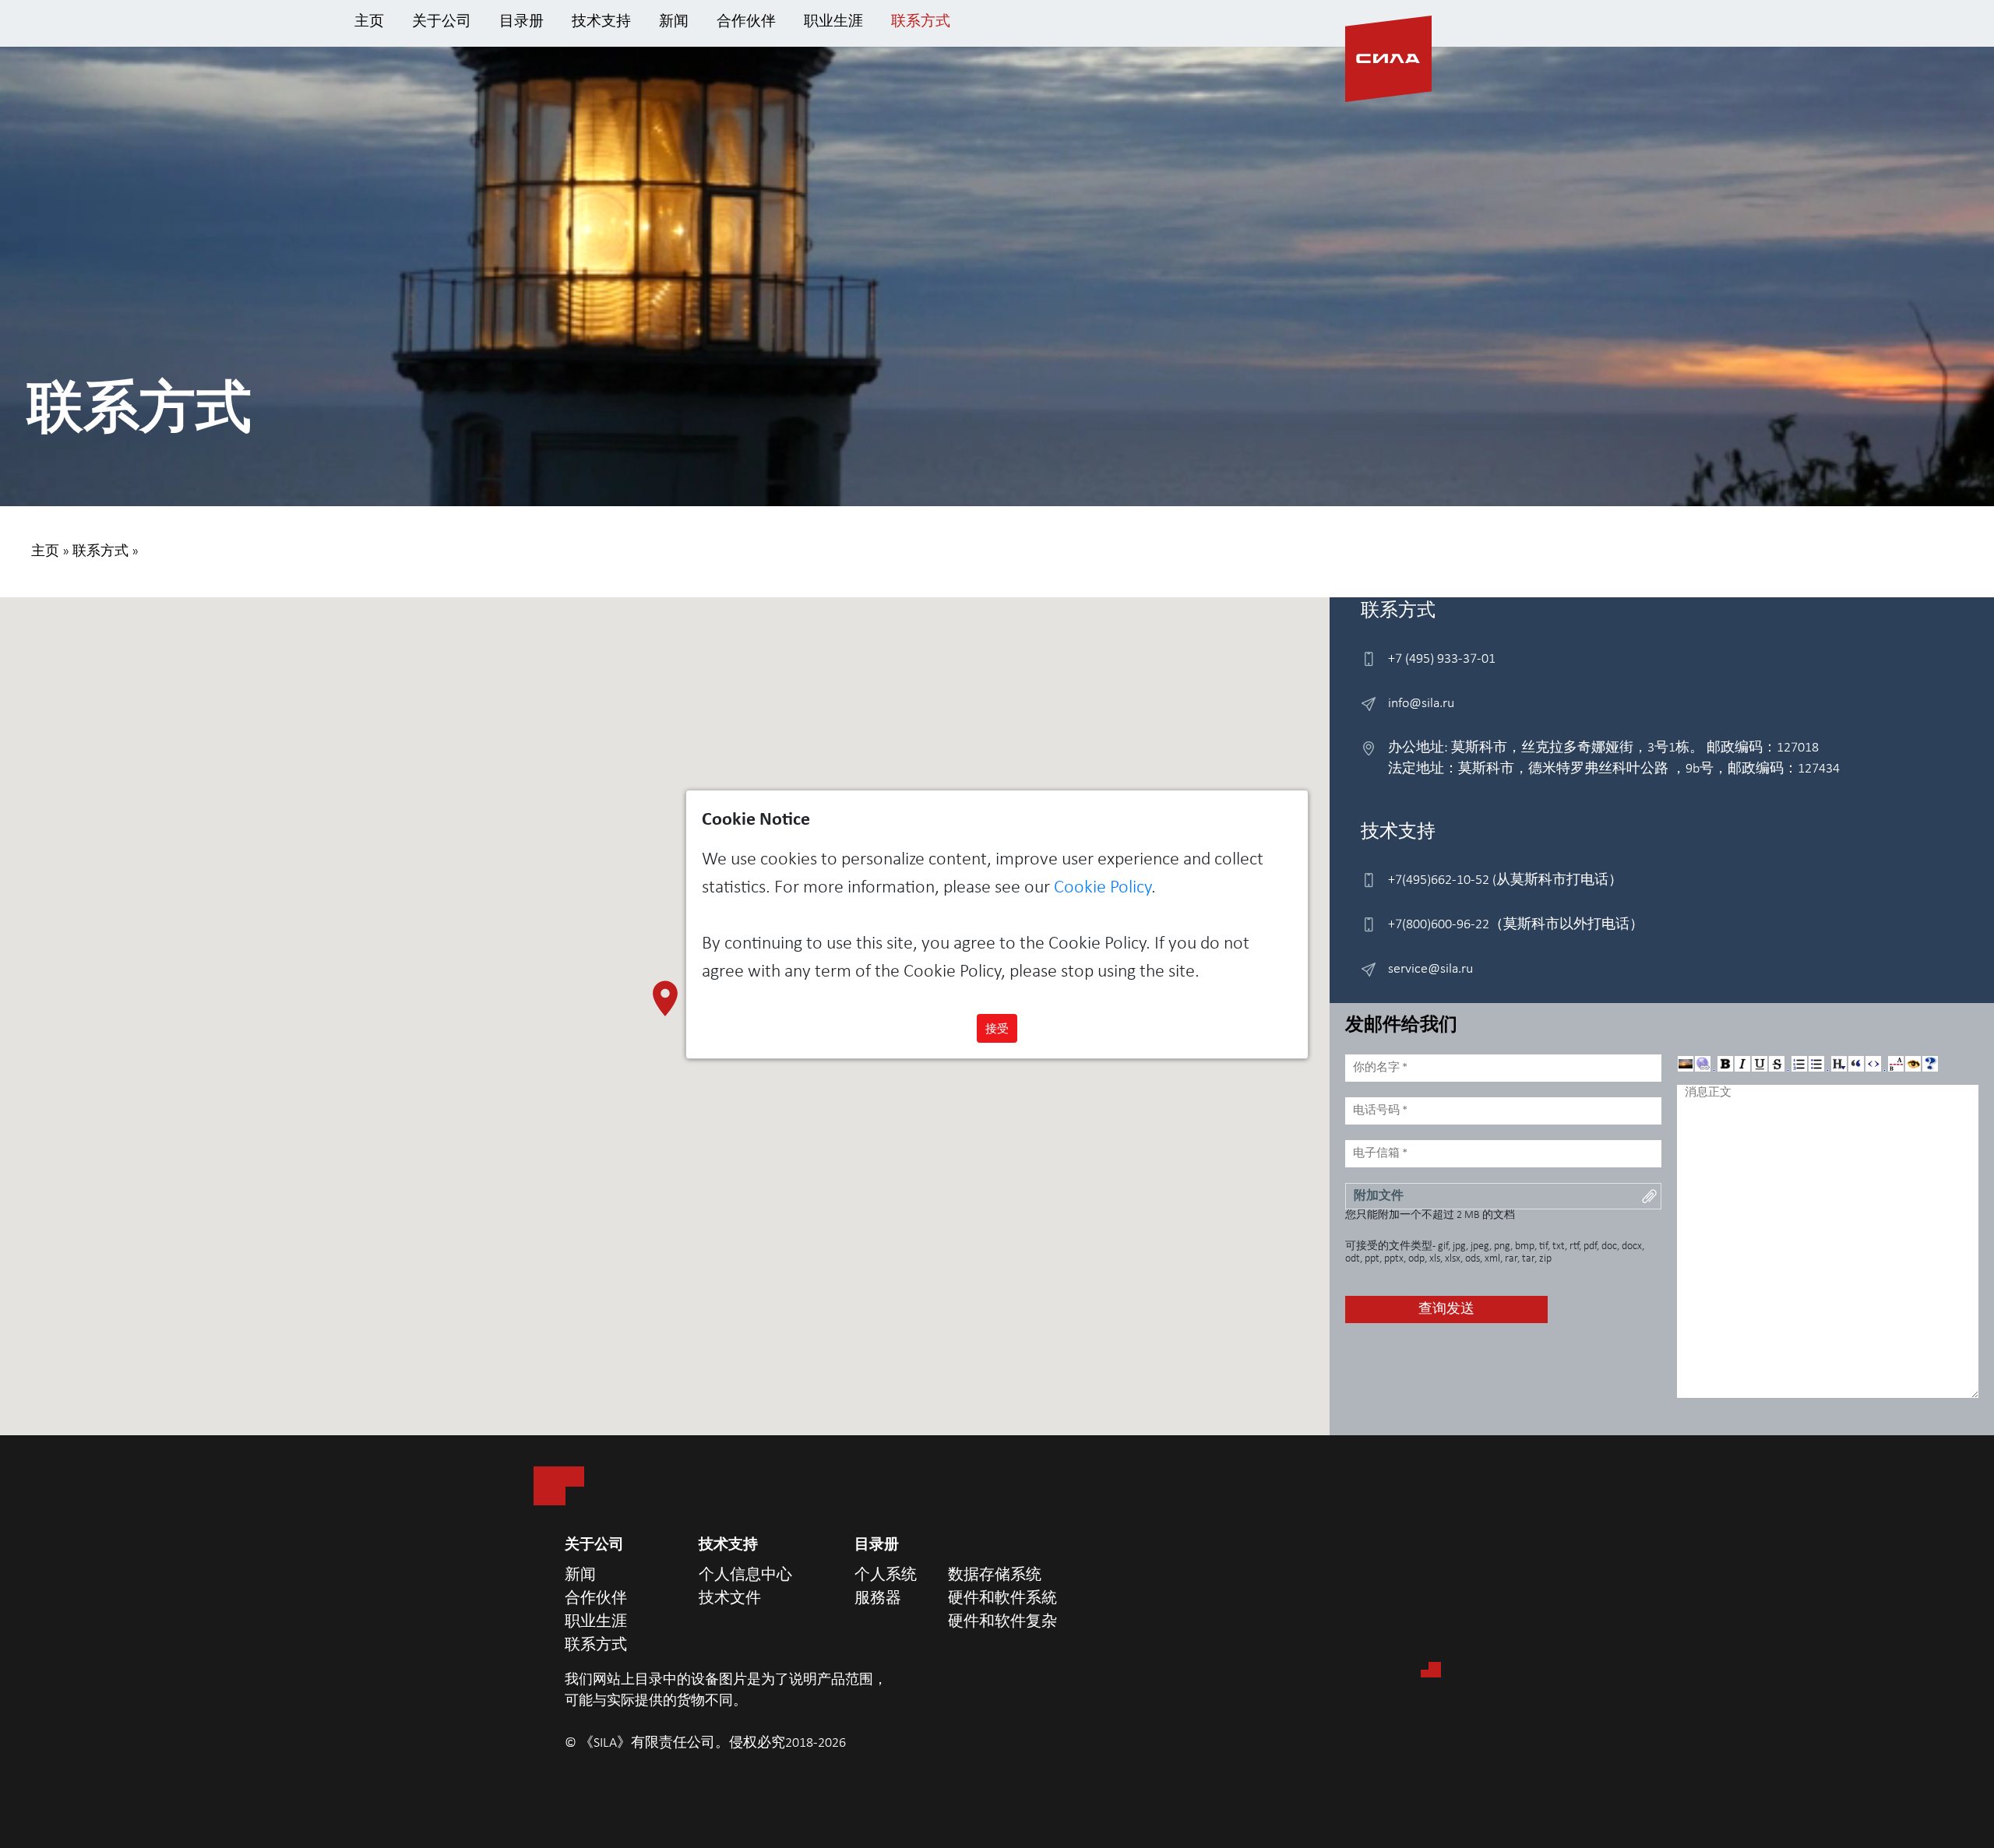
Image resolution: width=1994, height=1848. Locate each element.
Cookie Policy (1103, 888)
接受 (997, 1028)
